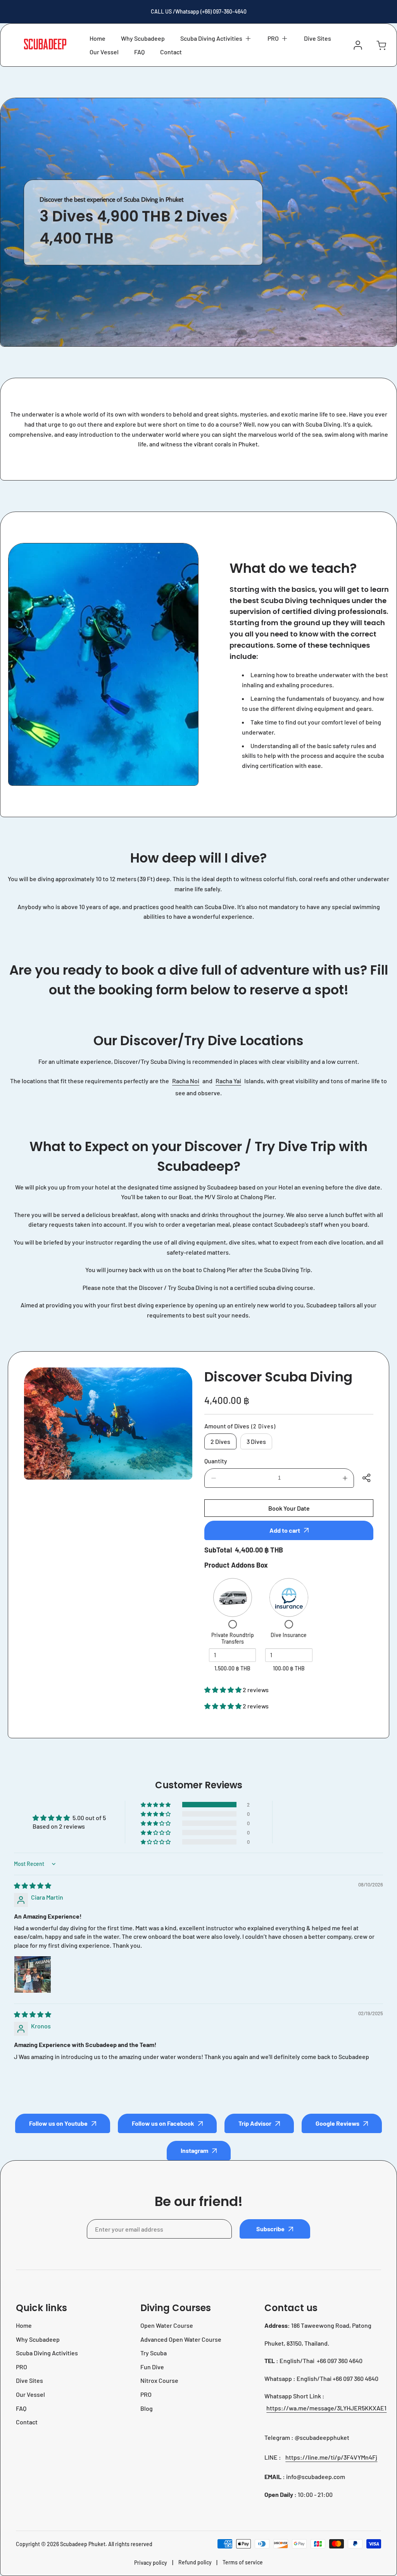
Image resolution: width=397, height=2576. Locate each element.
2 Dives (220, 1441)
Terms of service (243, 2562)
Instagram (194, 2150)
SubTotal (218, 1550)
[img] (33, 1885)
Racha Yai (228, 1081)
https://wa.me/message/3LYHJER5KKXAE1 (326, 2408)
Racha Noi (186, 1081)
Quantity (216, 1461)
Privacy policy (151, 2563)
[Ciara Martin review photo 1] (33, 1974)
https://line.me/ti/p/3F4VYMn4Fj (331, 2457)
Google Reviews (337, 2123)
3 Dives (256, 1441)
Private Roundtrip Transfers (233, 1638)
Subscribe (270, 2229)
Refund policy (195, 2562)
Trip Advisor (255, 2123)
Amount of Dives (240, 1426)
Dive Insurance (289, 1635)
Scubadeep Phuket (83, 2544)
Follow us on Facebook (163, 2123)
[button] (216, 38)
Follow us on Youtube (58, 2123)
